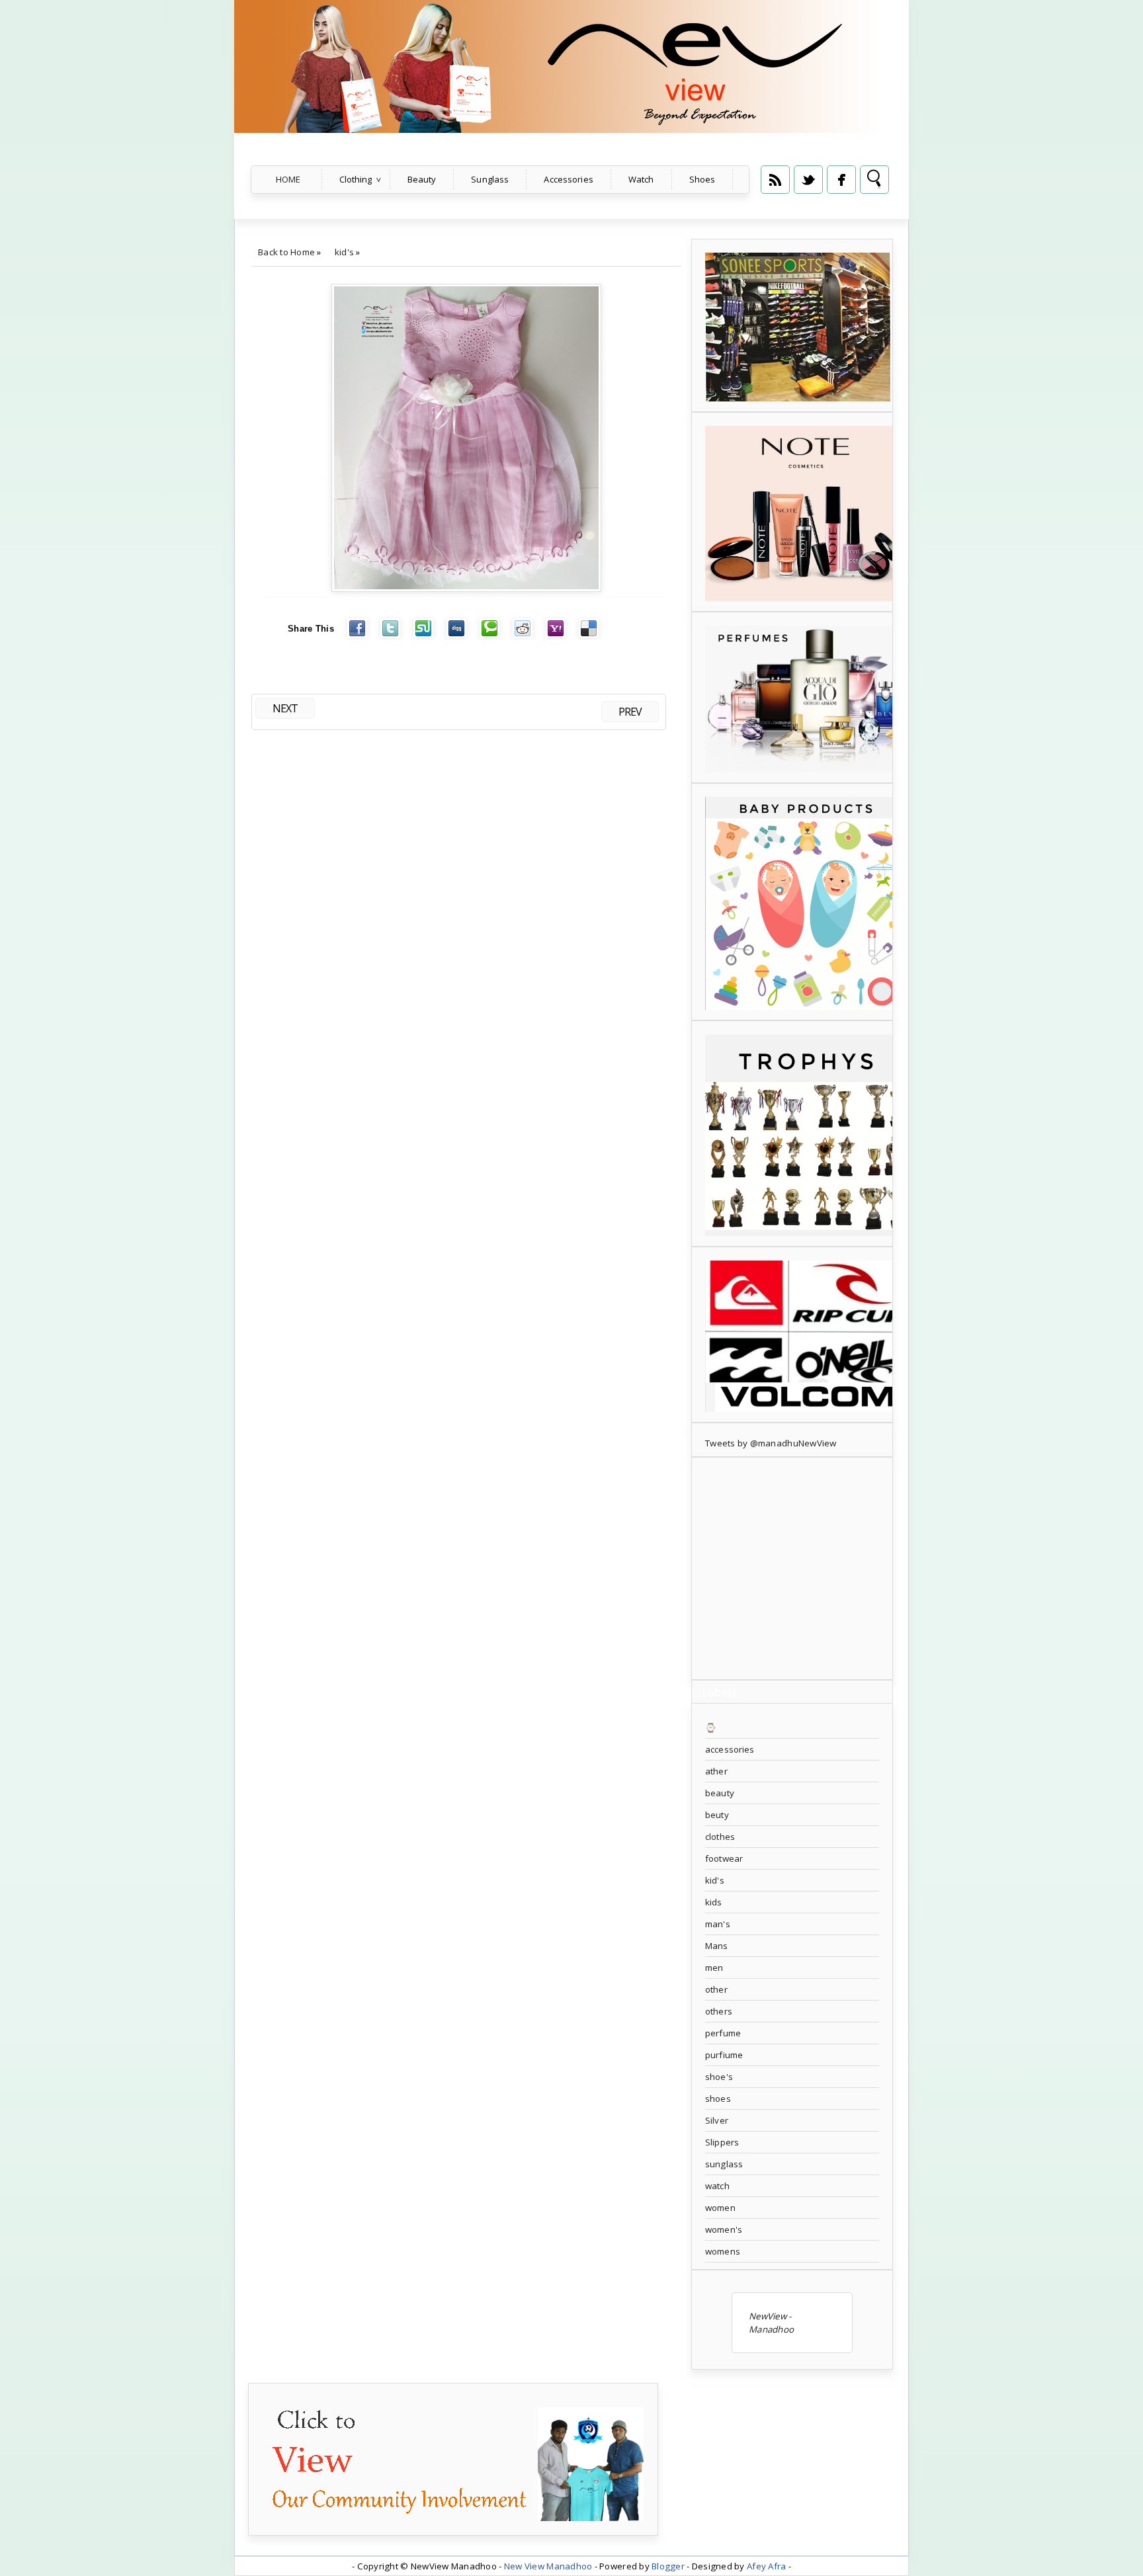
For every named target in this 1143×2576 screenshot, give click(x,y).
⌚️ (711, 1727)
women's (724, 2229)
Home (288, 179)
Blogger (668, 2566)
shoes (718, 2098)
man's (718, 1924)
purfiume (724, 2055)
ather (716, 1771)
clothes (720, 1837)
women (720, 2208)
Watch (641, 179)
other (716, 1989)
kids (714, 1902)
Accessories (568, 179)
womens (723, 2251)
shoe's (719, 2077)
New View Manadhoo (548, 2566)
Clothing (356, 179)
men (714, 1968)
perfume (723, 2033)
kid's (344, 252)
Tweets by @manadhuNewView (771, 1443)
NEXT (285, 708)
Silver (717, 2120)
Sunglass (490, 179)
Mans (717, 1946)
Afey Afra (766, 2566)
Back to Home (286, 252)
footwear (724, 1858)
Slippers (722, 2142)
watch (717, 2186)
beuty (717, 1815)
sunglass (724, 2164)
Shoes (702, 179)
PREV (630, 712)
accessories (730, 1749)
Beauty (422, 179)
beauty (720, 1793)
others (719, 2011)
